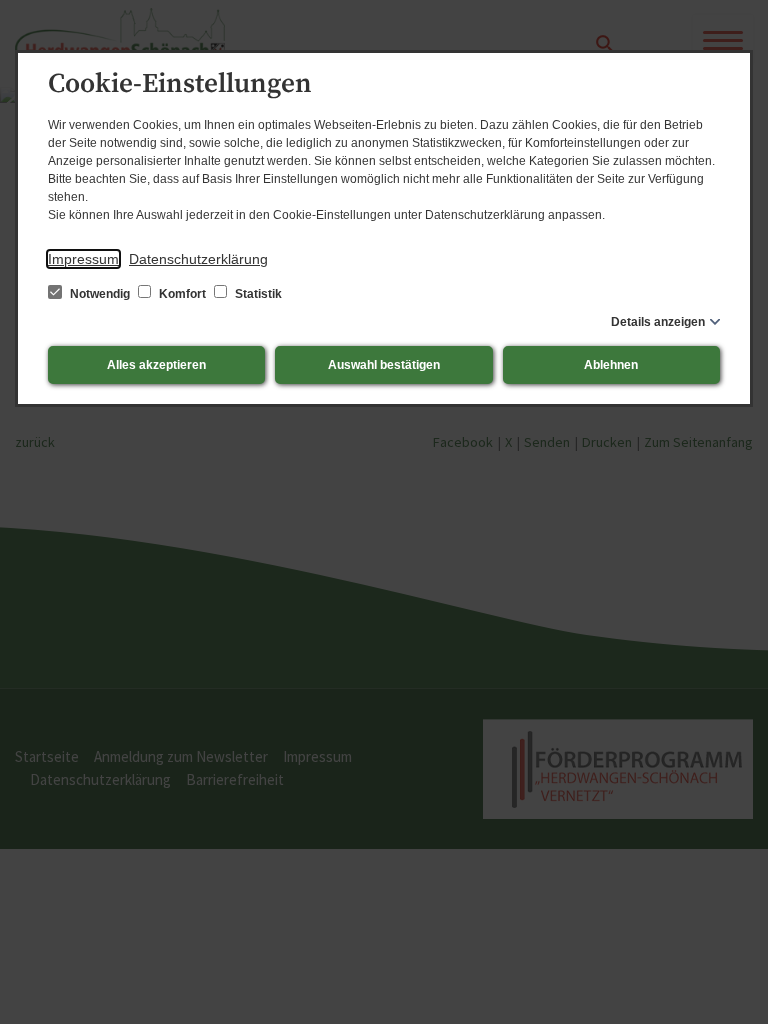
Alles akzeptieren (156, 365)
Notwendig (100, 294)
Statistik (257, 294)
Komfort (182, 294)
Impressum (83, 259)
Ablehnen (611, 365)
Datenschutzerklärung (198, 259)
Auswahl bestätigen (384, 365)
